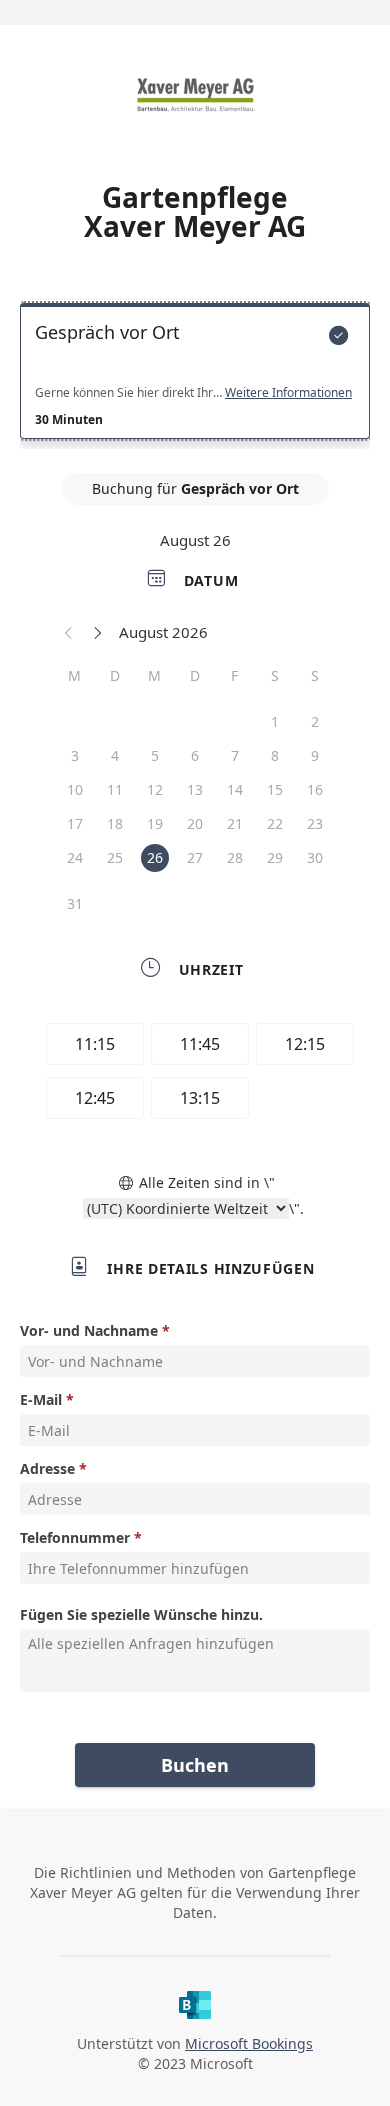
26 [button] (155, 857)
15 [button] (275, 789)
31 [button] (75, 903)
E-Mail (41, 1399)
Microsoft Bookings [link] (249, 2043)
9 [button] (315, 755)
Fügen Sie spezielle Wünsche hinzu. (141, 1614)
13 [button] (195, 789)
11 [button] (115, 789)
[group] (195, 1074)
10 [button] (75, 789)
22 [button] (275, 823)
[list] (195, 376)
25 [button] (115, 857)
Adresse (47, 1468)
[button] (69, 632)
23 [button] (315, 823)
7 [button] (235, 755)
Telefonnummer (75, 1537)
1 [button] (275, 721)
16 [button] (315, 789)
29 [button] (275, 857)
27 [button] (195, 857)
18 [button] (115, 823)
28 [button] (235, 857)
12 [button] (155, 789)
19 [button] (155, 823)
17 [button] (75, 823)
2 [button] (315, 721)
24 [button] (75, 857)
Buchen (195, 1765)
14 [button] (235, 789)
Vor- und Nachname (89, 1330)
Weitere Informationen (288, 393)
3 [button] (75, 755)
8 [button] (275, 755)
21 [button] (235, 823)
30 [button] (315, 857)
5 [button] (155, 755)
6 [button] (195, 755)
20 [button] (195, 823)
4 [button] (115, 755)
